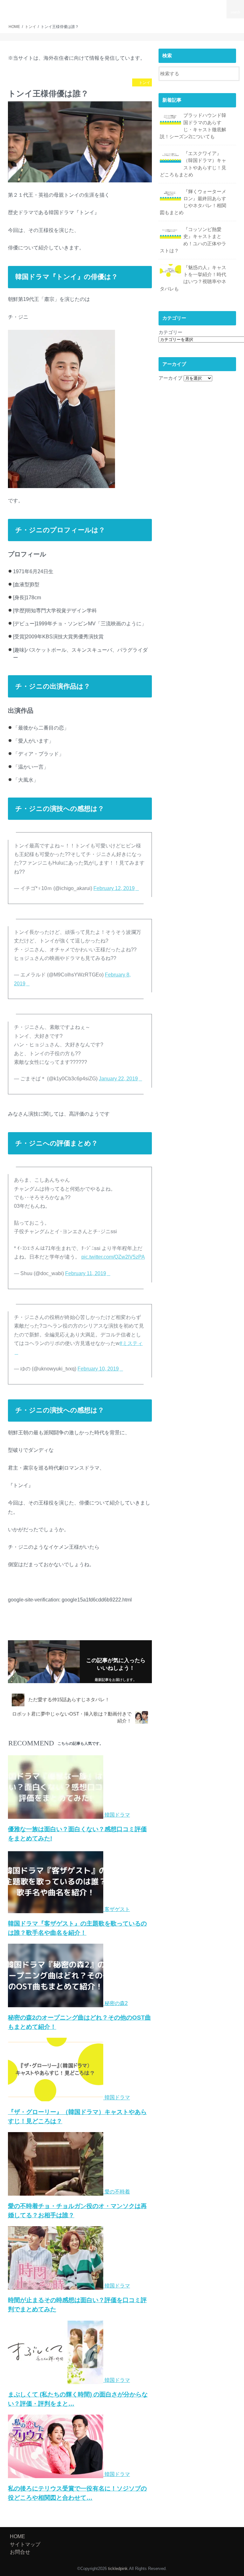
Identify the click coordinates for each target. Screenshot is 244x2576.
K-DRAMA (155, 6)
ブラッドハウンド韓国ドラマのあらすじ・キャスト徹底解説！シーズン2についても (193, 126)
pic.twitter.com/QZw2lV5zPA (113, 1257)
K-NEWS (119, 6)
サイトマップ (195, 6)
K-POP (136, 6)
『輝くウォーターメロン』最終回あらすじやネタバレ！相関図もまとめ (193, 202)
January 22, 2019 (118, 1079)
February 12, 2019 (114, 888)
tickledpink (30, 9)
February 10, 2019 (98, 1369)
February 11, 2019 (86, 1273)
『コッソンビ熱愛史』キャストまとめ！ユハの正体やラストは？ (193, 240)
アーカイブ (170, 378)
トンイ (20, 1630)
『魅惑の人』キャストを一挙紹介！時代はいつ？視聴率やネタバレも (193, 278)
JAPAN (174, 6)
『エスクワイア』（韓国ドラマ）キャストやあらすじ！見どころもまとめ (193, 164)
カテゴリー (170, 332)
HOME (102, 6)
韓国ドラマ (44, 1630)
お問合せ (218, 6)
